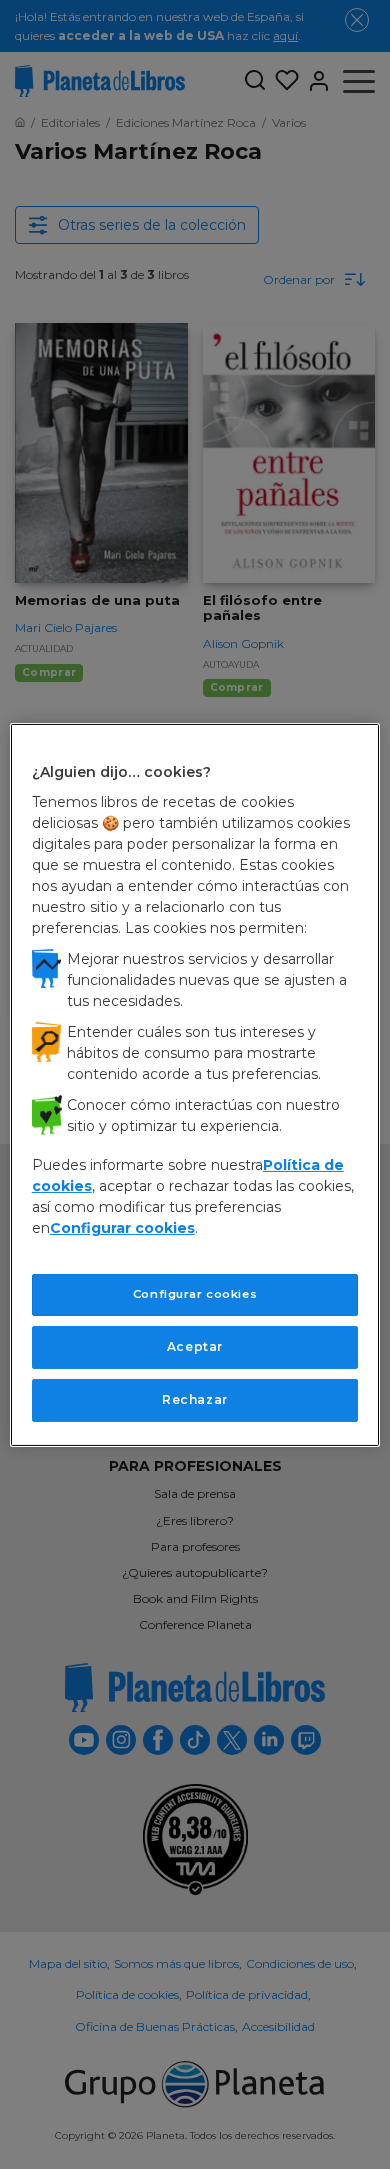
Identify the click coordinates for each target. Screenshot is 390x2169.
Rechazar (195, 1399)
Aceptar (195, 1346)
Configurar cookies (195, 1294)
